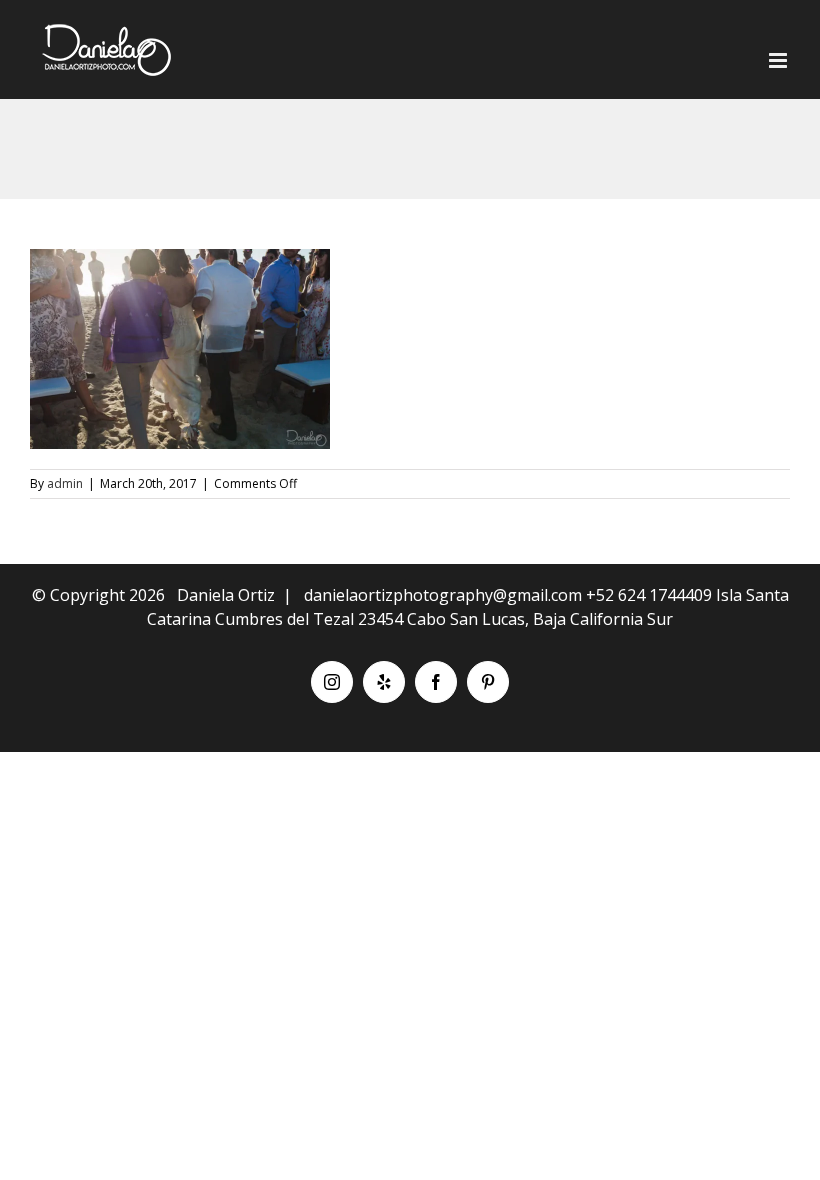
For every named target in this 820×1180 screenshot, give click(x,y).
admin (65, 483)
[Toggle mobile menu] (779, 60)
